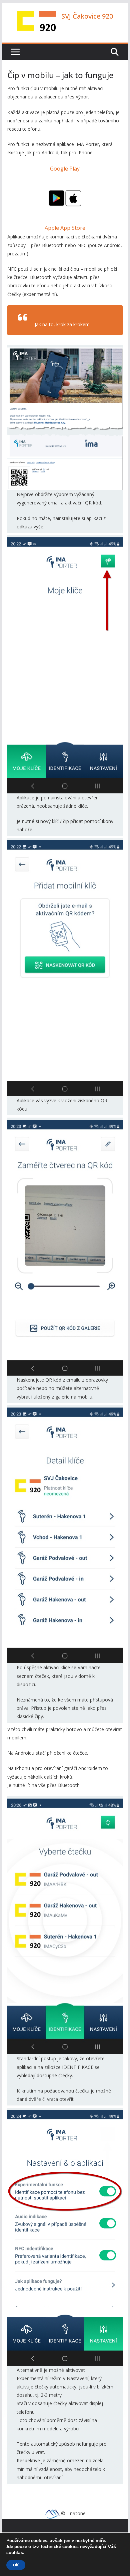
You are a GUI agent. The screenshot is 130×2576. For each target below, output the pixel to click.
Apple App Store (65, 228)
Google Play (65, 169)
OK (16, 2565)
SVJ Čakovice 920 (87, 16)
